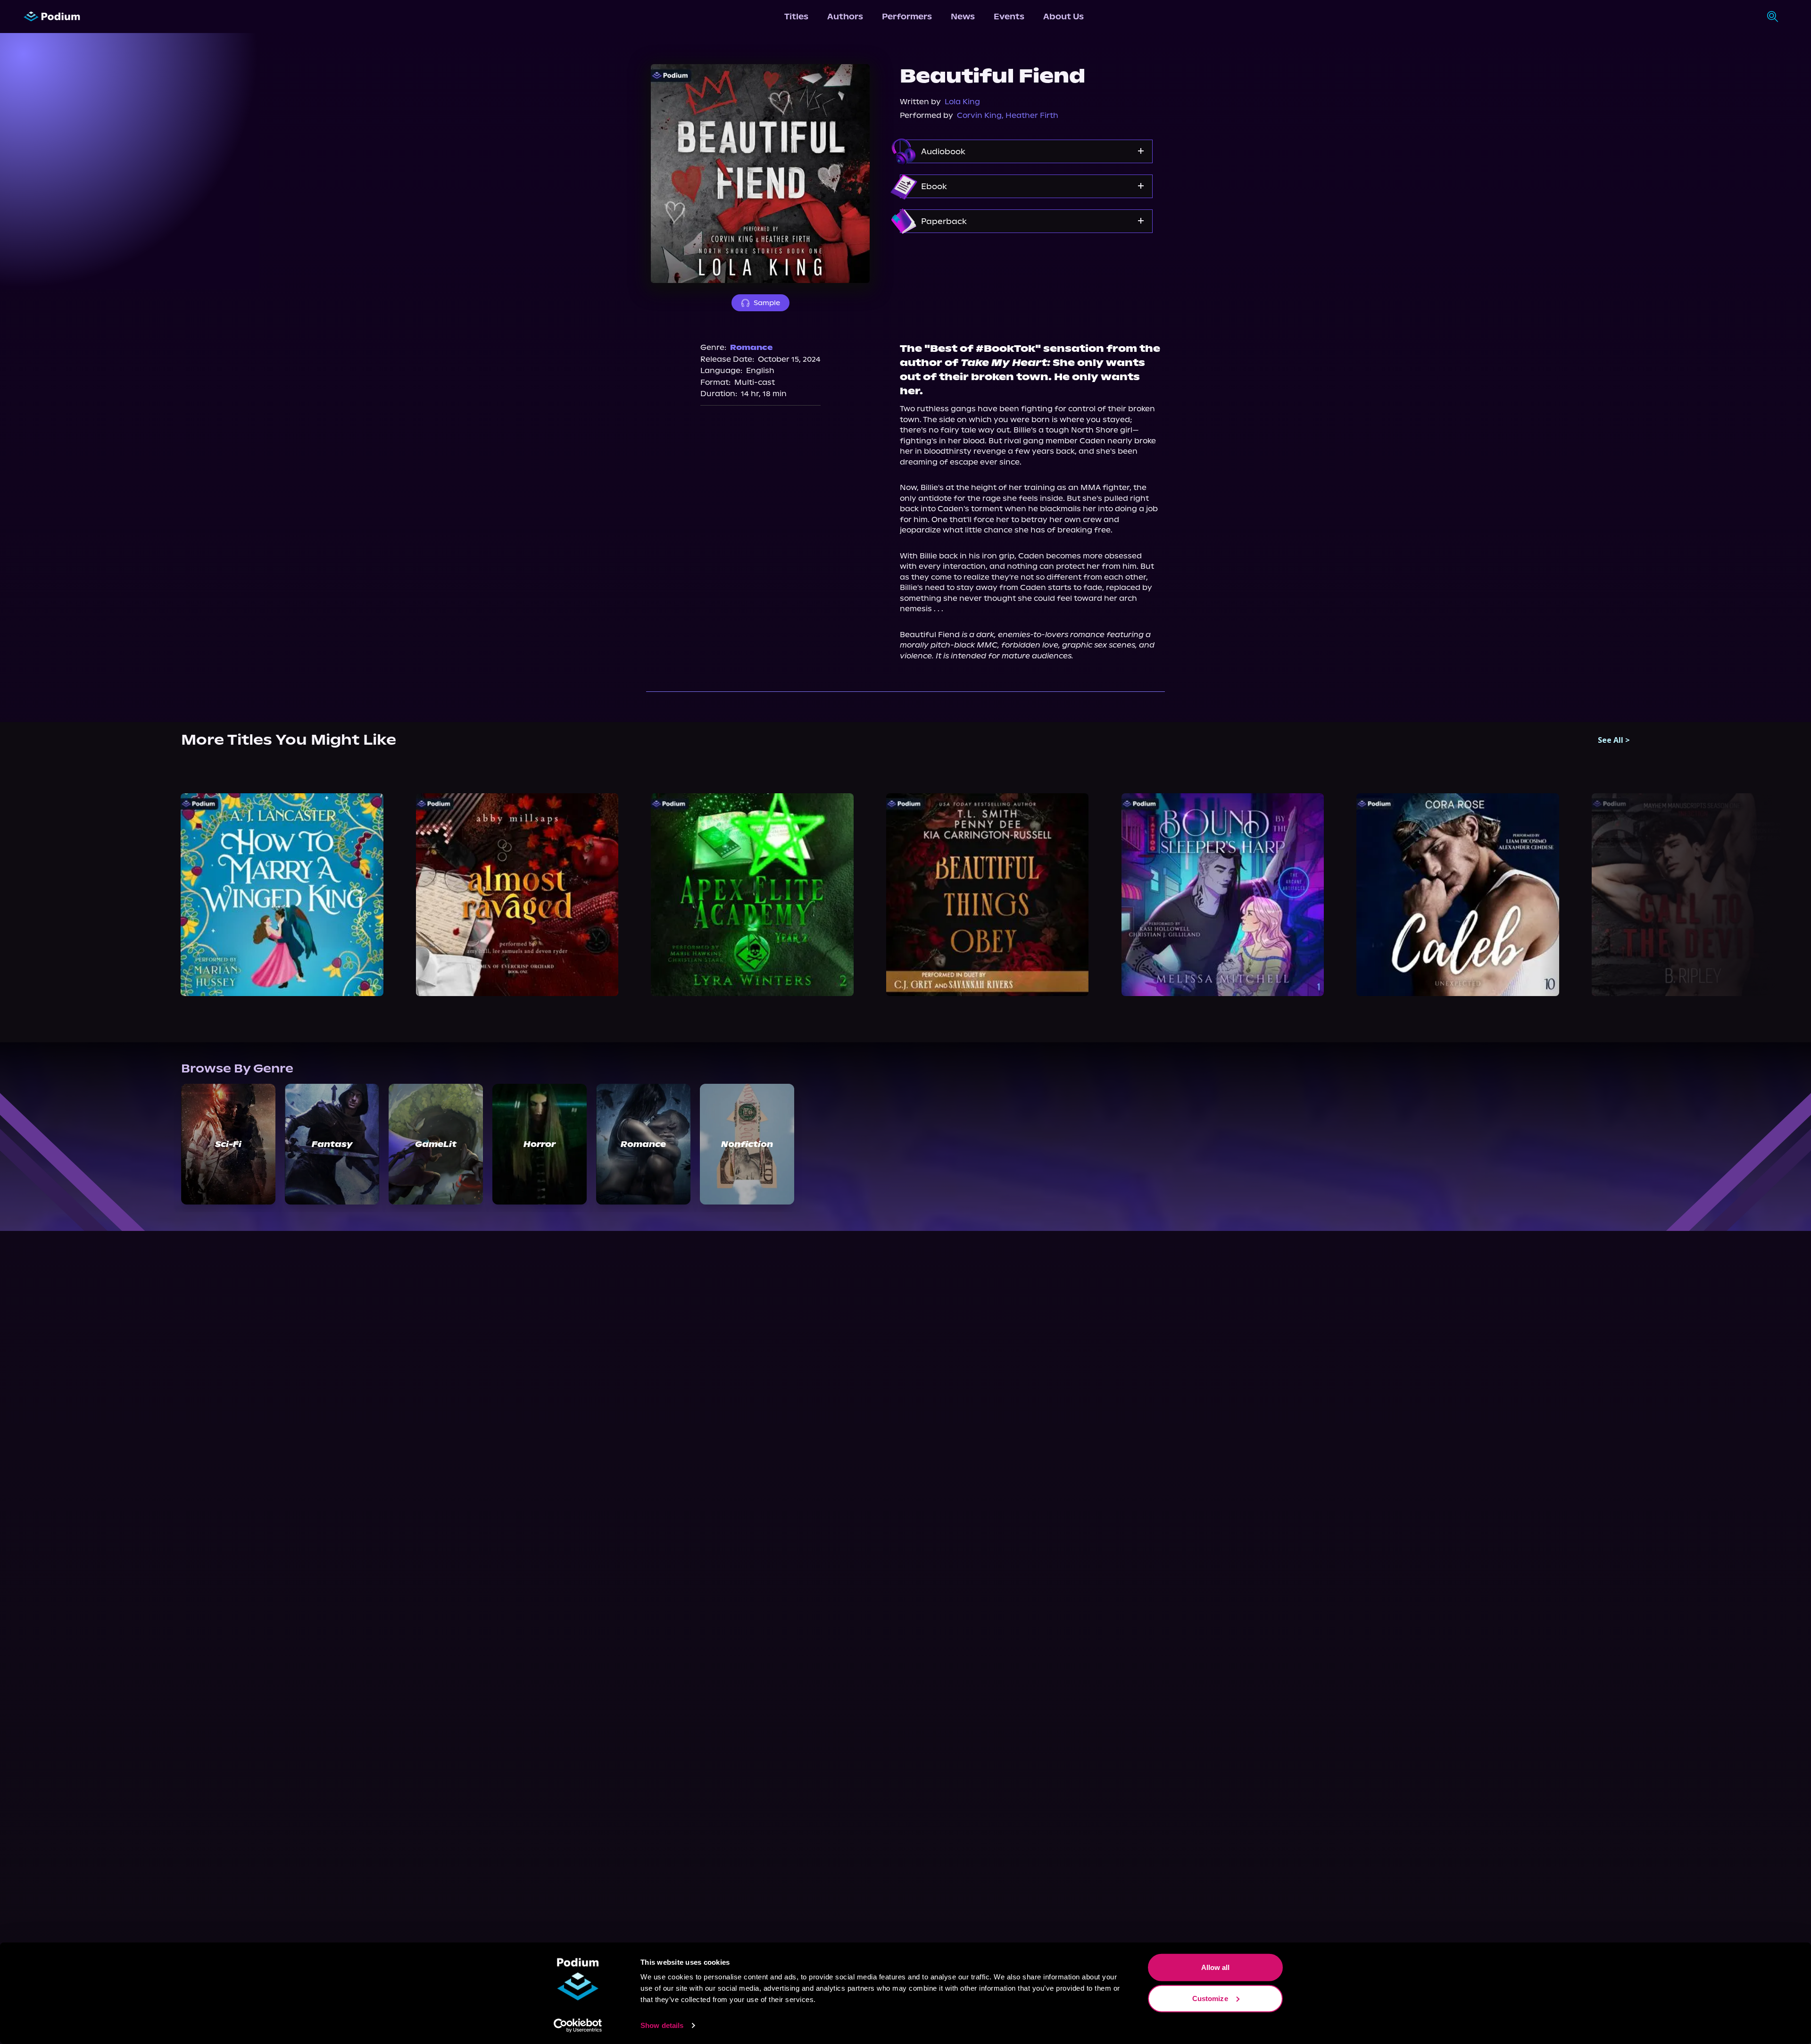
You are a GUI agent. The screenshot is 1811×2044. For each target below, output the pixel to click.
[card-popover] (282, 895)
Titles (796, 17)
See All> (1614, 740)
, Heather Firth (1030, 115)
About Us (1063, 17)
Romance (751, 347)
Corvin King (979, 115)
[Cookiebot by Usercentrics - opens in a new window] (578, 2026)
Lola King (962, 102)
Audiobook (943, 151)
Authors (845, 17)
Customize (1210, 1998)
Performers (907, 17)
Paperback (944, 221)
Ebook (934, 186)
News (963, 17)
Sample (767, 303)
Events (1009, 17)
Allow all (1216, 1967)
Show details (662, 2025)
